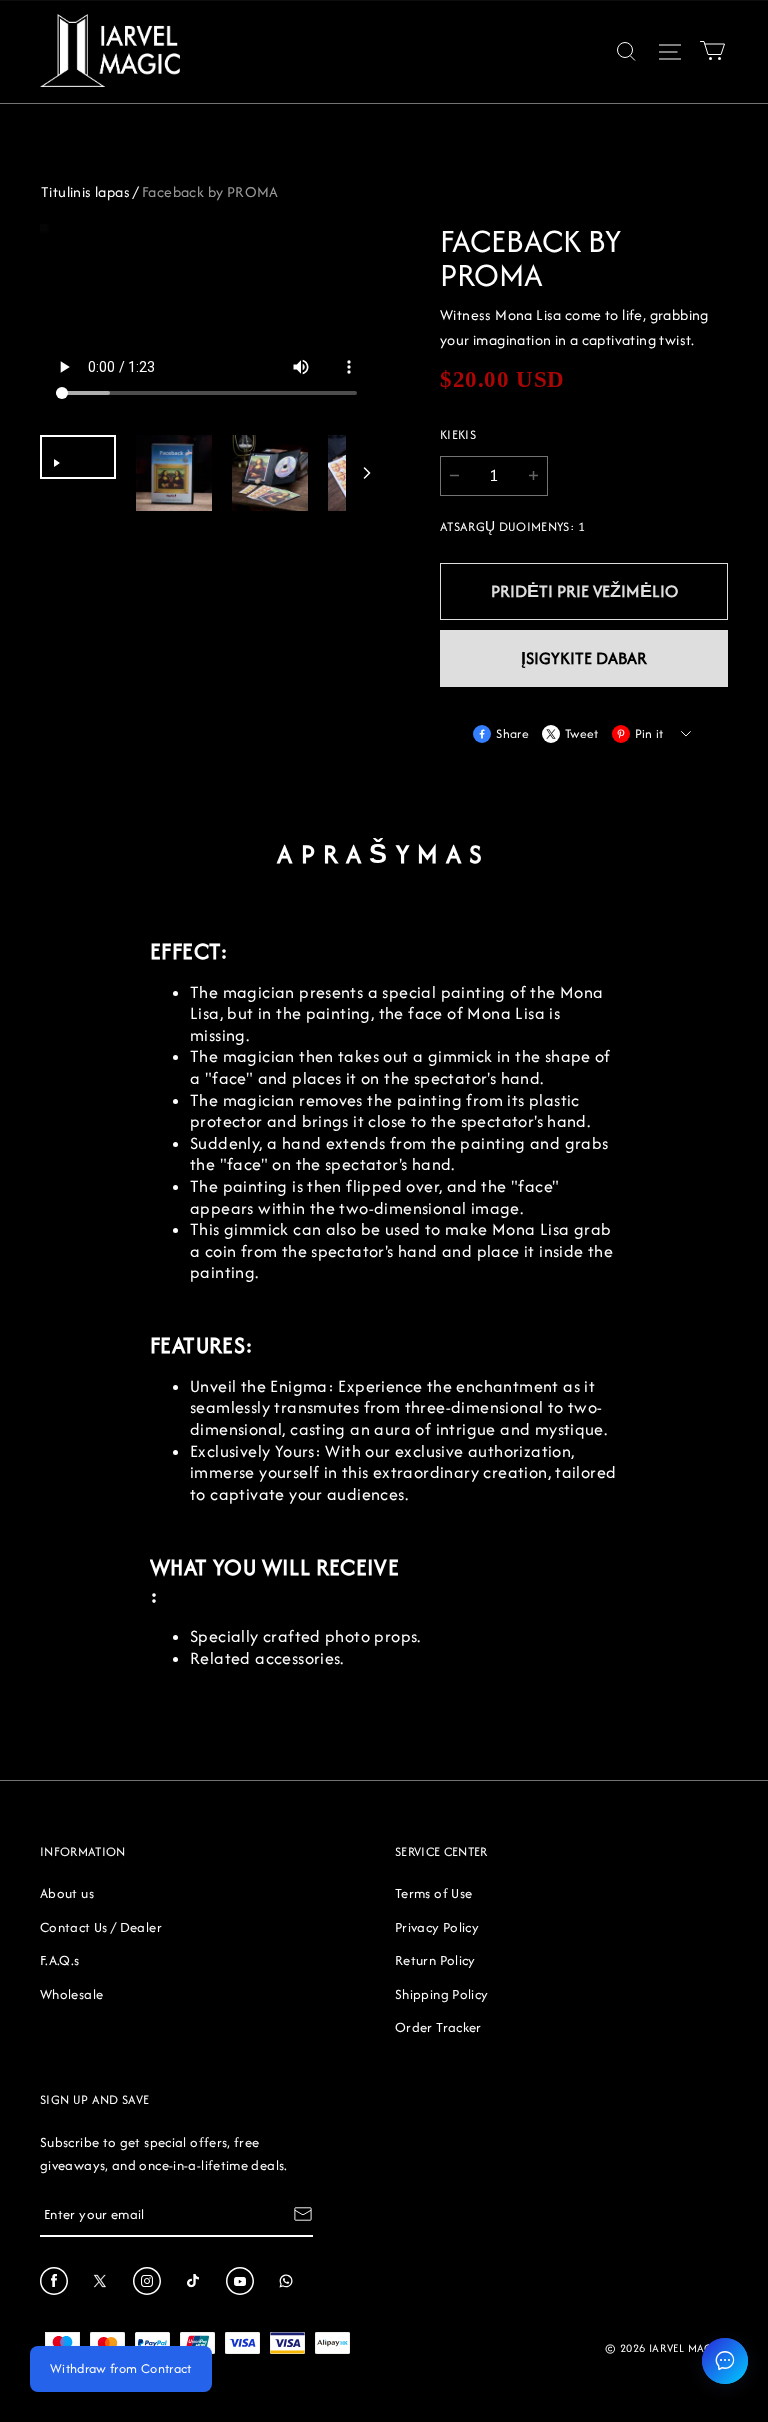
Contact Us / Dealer (101, 1927)
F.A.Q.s (60, 1960)
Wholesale (71, 1994)
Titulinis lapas (85, 191)
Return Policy (435, 1960)
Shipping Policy (441, 1994)
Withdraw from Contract (121, 2368)
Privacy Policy (437, 1927)
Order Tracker (438, 2027)
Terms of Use (433, 1893)
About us (67, 1893)
